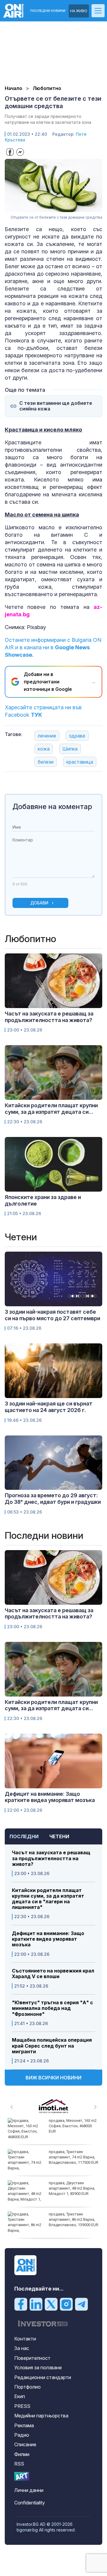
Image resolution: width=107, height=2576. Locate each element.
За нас (22, 2348)
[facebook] (21, 2304)
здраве (77, 736)
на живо (79, 11)
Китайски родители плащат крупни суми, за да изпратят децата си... (51, 1109)
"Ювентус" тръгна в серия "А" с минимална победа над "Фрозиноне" (52, 2008)
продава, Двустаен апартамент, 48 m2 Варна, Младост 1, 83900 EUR (72, 2188)
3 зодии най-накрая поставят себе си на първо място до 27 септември (52, 1315)
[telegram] (81, 2304)
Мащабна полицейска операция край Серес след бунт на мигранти (52, 2046)
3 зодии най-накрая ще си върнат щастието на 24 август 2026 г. (49, 1407)
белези (46, 762)
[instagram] (66, 2304)
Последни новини (48, 11)
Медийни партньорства (41, 2416)
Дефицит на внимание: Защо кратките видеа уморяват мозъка (48, 1939)
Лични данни (29, 2490)
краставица (80, 762)
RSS (19, 2464)
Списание (25, 2444)
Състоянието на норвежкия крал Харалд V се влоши (53, 1974)
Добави (39, 903)
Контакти (25, 2339)
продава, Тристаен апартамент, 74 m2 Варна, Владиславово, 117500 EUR (74, 2157)
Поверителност (32, 2358)
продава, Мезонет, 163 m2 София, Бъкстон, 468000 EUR (73, 2126)
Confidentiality (30, 2503)
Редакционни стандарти (43, 2377)
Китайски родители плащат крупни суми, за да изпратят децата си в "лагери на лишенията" (48, 1899)
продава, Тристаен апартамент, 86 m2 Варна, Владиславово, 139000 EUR (74, 2219)
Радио (22, 2435)
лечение (47, 736)
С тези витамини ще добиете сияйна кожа (56, 406)
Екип (20, 2396)
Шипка (70, 749)
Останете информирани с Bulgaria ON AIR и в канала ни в (53, 647)
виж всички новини (53, 2078)
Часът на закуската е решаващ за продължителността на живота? (51, 1858)
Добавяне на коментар (52, 807)
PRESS (22, 2406)
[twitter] (51, 2304)
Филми (22, 2454)
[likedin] (36, 2304)
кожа (44, 749)
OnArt (22, 2476)
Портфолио (27, 2387)
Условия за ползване (38, 2367)
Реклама (24, 2425)
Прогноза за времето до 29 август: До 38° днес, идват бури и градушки (53, 1499)
